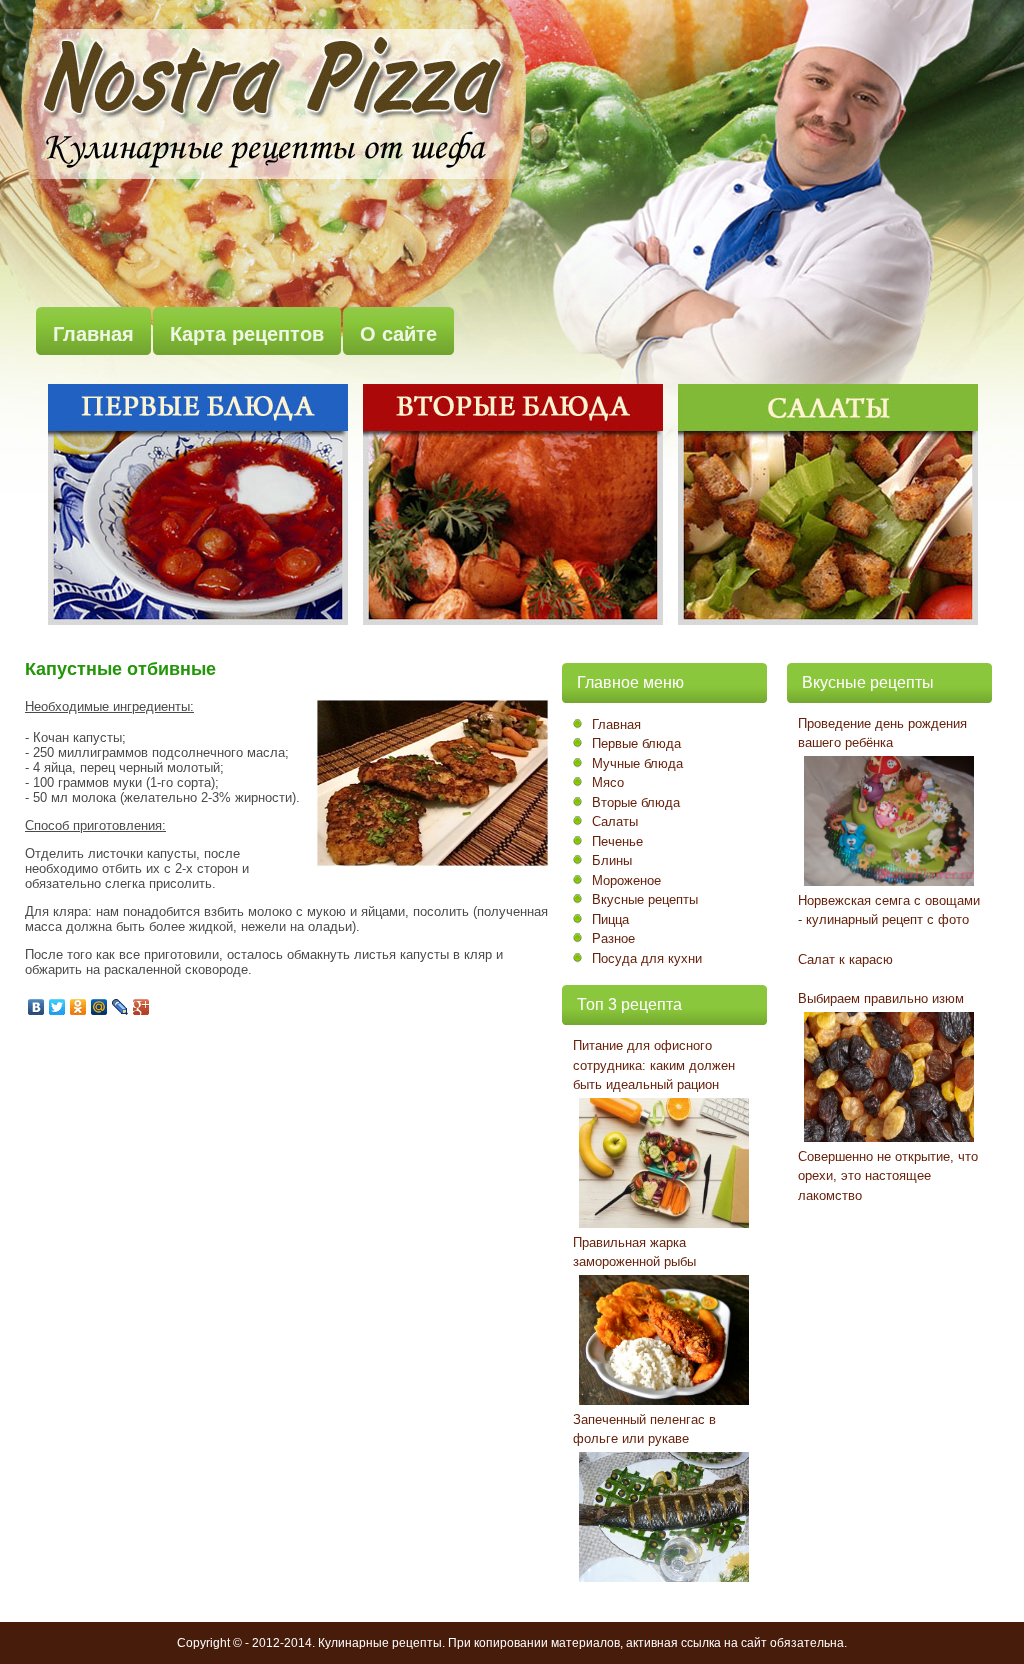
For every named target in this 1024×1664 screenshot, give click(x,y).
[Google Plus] (141, 1007)
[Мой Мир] (99, 1007)
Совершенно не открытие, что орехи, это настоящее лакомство (888, 1176)
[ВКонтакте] (36, 1007)
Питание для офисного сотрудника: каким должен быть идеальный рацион (654, 1065)
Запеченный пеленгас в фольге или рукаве (644, 1429)
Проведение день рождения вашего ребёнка (882, 733)
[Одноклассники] (78, 1007)
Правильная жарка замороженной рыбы (634, 1252)
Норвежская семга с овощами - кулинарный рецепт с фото (889, 910)
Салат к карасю (845, 959)
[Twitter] (57, 1007)
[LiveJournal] (120, 1007)
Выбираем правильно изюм (881, 998)
